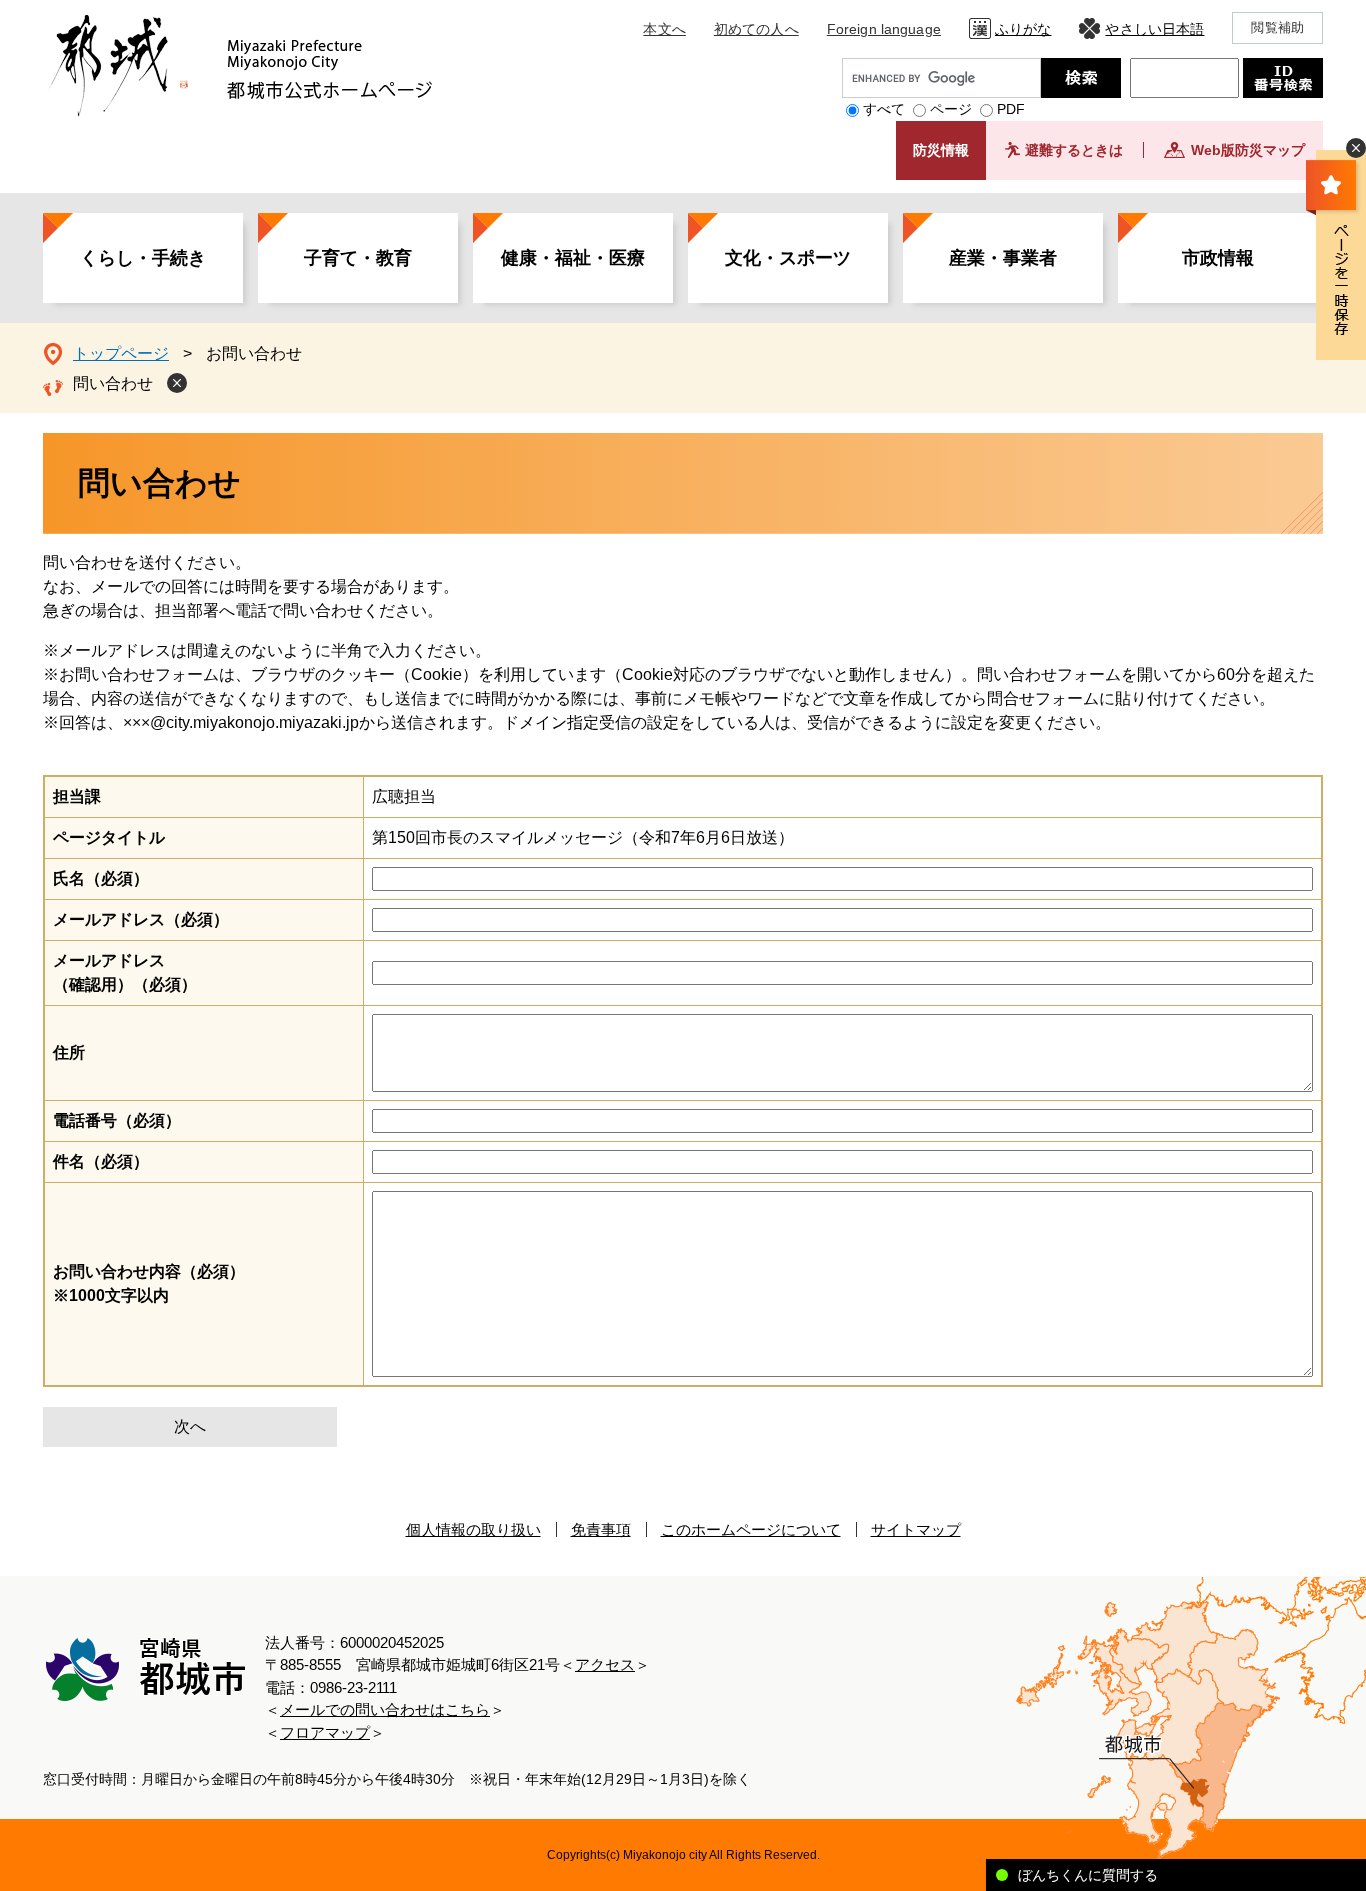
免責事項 (601, 1529)
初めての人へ (756, 29)
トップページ (121, 353)
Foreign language (884, 29)
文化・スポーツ (788, 258)
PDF (1011, 109)
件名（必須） (101, 1161)
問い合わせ (113, 383)
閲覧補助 (1277, 27)
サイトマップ (916, 1529)
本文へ (664, 29)
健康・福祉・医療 (573, 258)
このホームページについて (751, 1529)
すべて (884, 109)
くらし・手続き (143, 258)
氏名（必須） (101, 878)
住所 (69, 1052)
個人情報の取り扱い (473, 1529)
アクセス (605, 1664)
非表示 (1356, 148)
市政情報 (1218, 258)
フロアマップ (325, 1732)
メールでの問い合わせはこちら (385, 1709)
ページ (951, 109)
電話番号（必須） (117, 1120)
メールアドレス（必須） (141, 919)
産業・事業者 (1003, 258)
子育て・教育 (358, 258)
